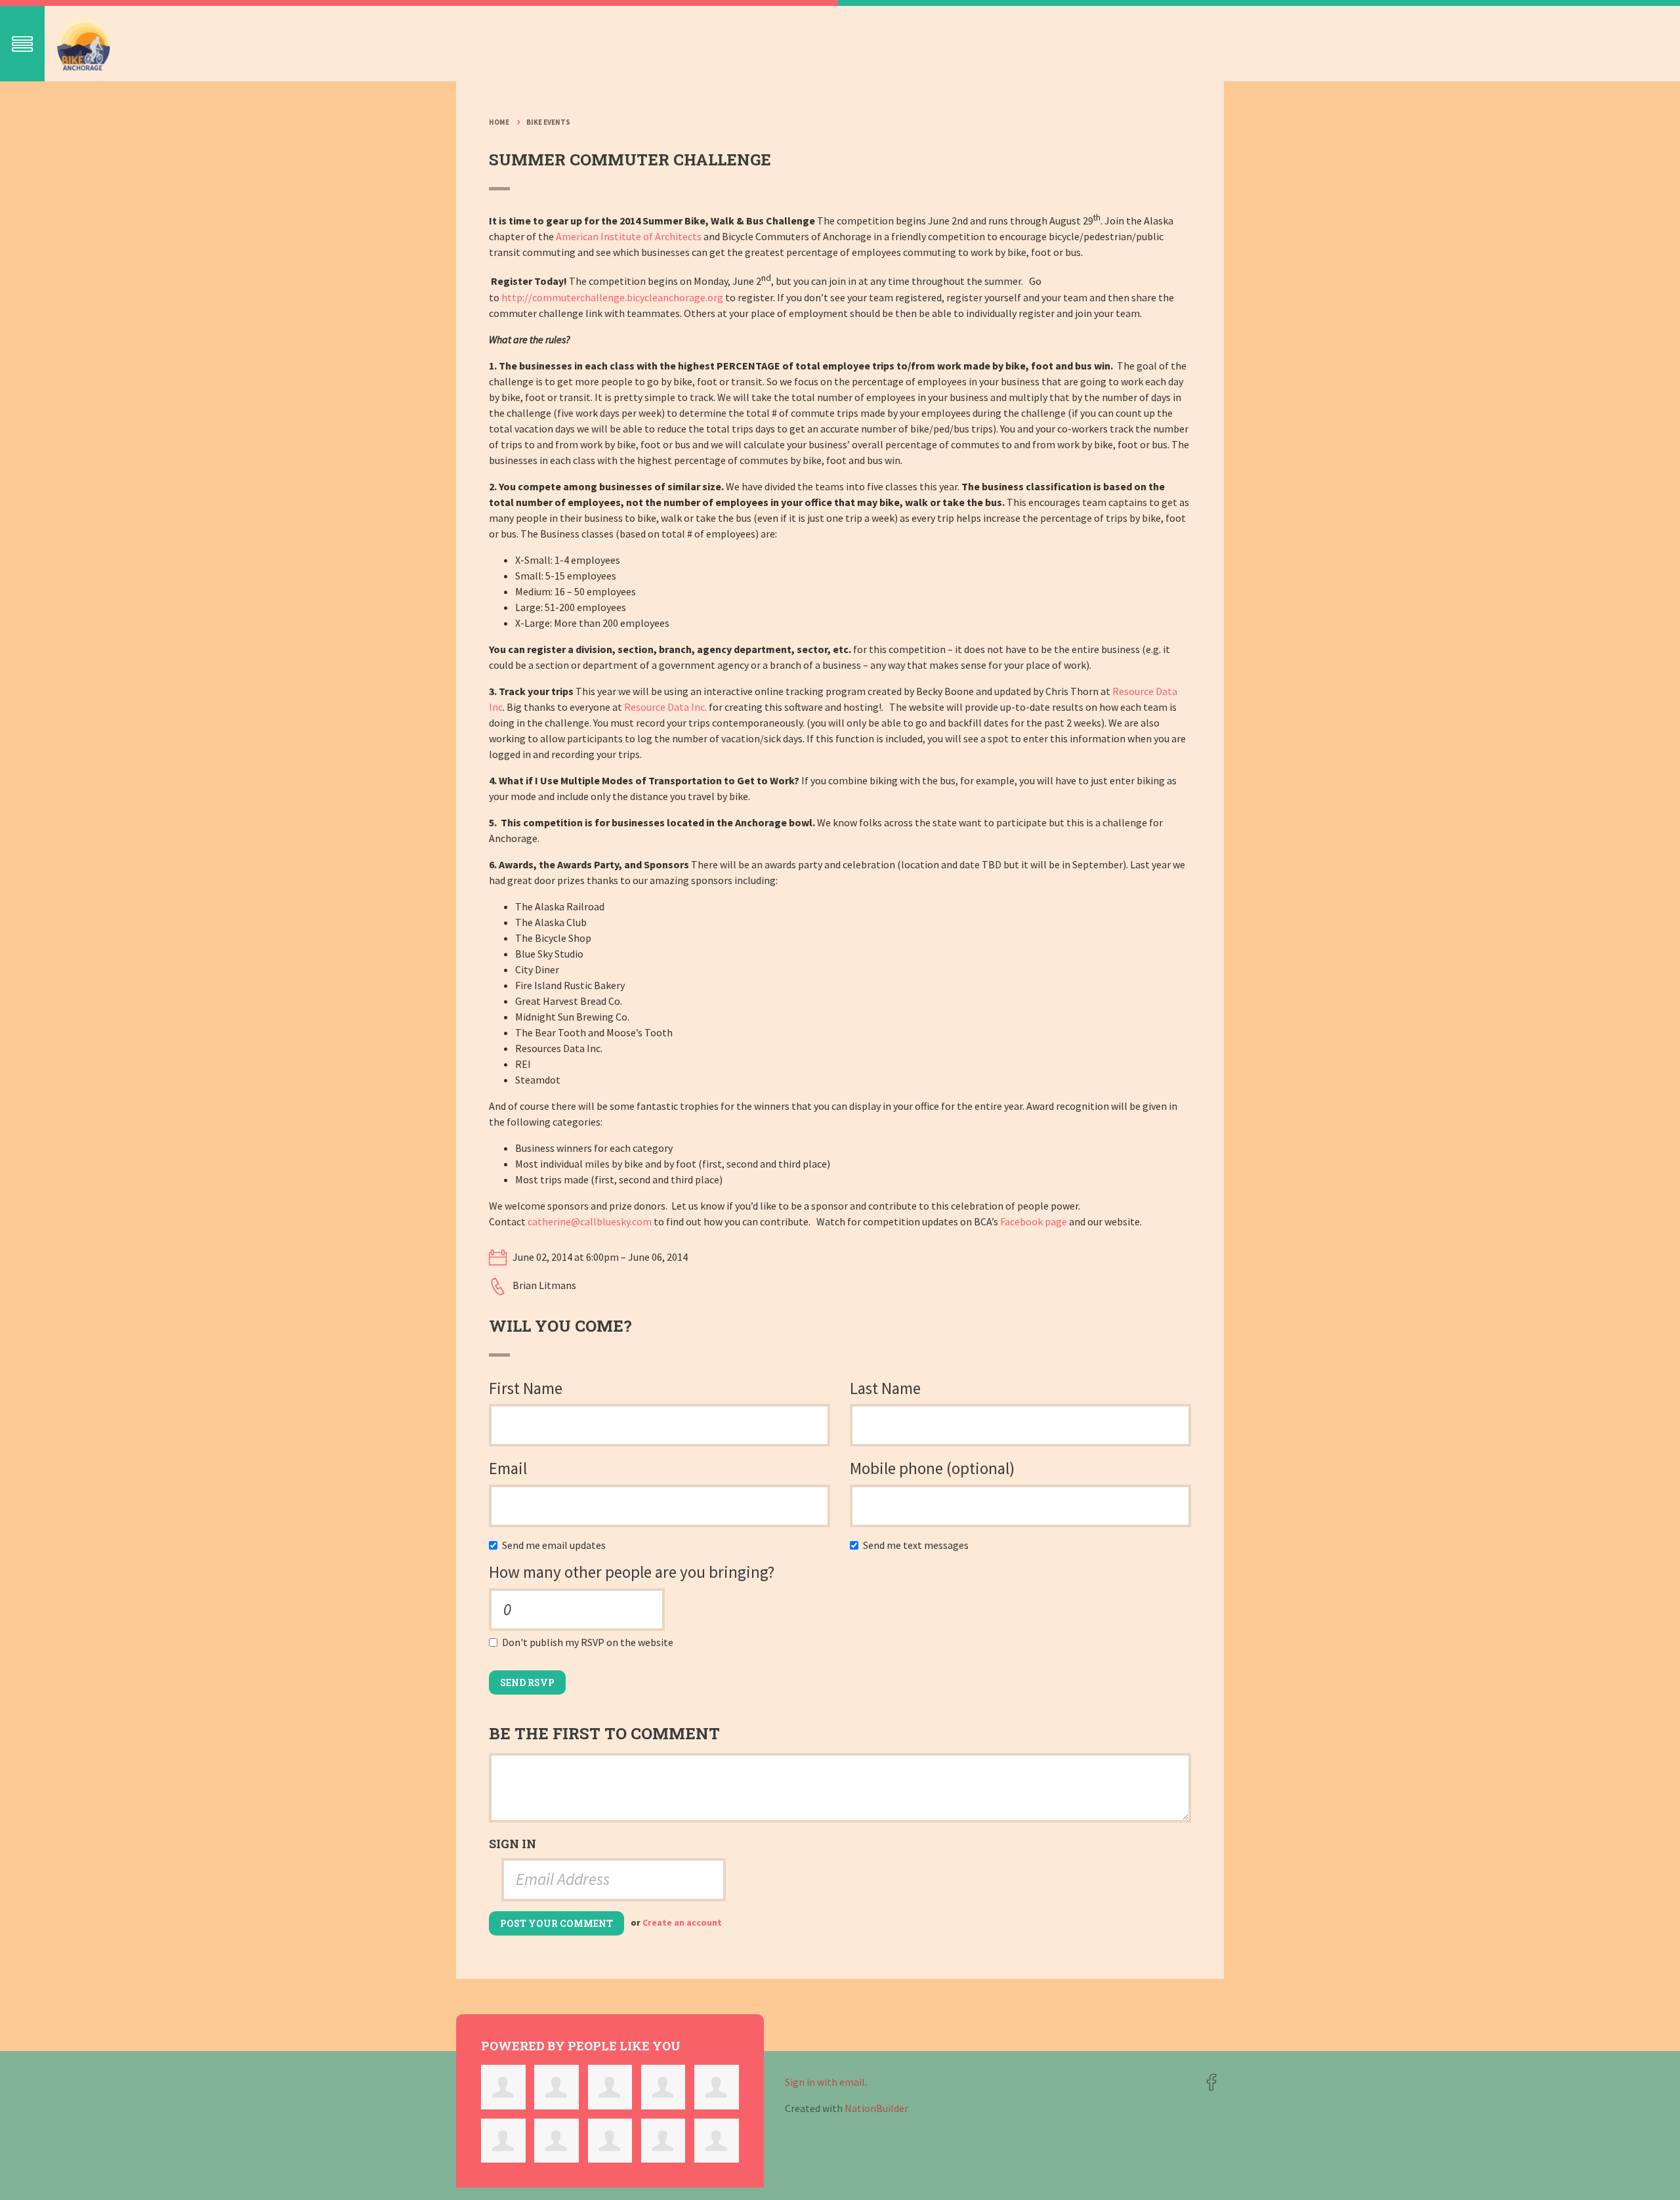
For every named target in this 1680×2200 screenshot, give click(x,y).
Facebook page (1034, 1221)
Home (499, 122)
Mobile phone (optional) (932, 1468)
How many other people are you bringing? (632, 1572)
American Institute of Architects (629, 236)
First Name (526, 1388)
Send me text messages (919, 1545)
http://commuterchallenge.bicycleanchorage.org (612, 297)
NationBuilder (876, 2108)
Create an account (682, 1923)
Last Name (885, 1388)
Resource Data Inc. (665, 707)
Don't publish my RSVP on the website (591, 1642)
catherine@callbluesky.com (590, 1221)
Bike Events (548, 122)
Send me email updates (557, 1545)
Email (508, 1468)
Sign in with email (825, 2082)
